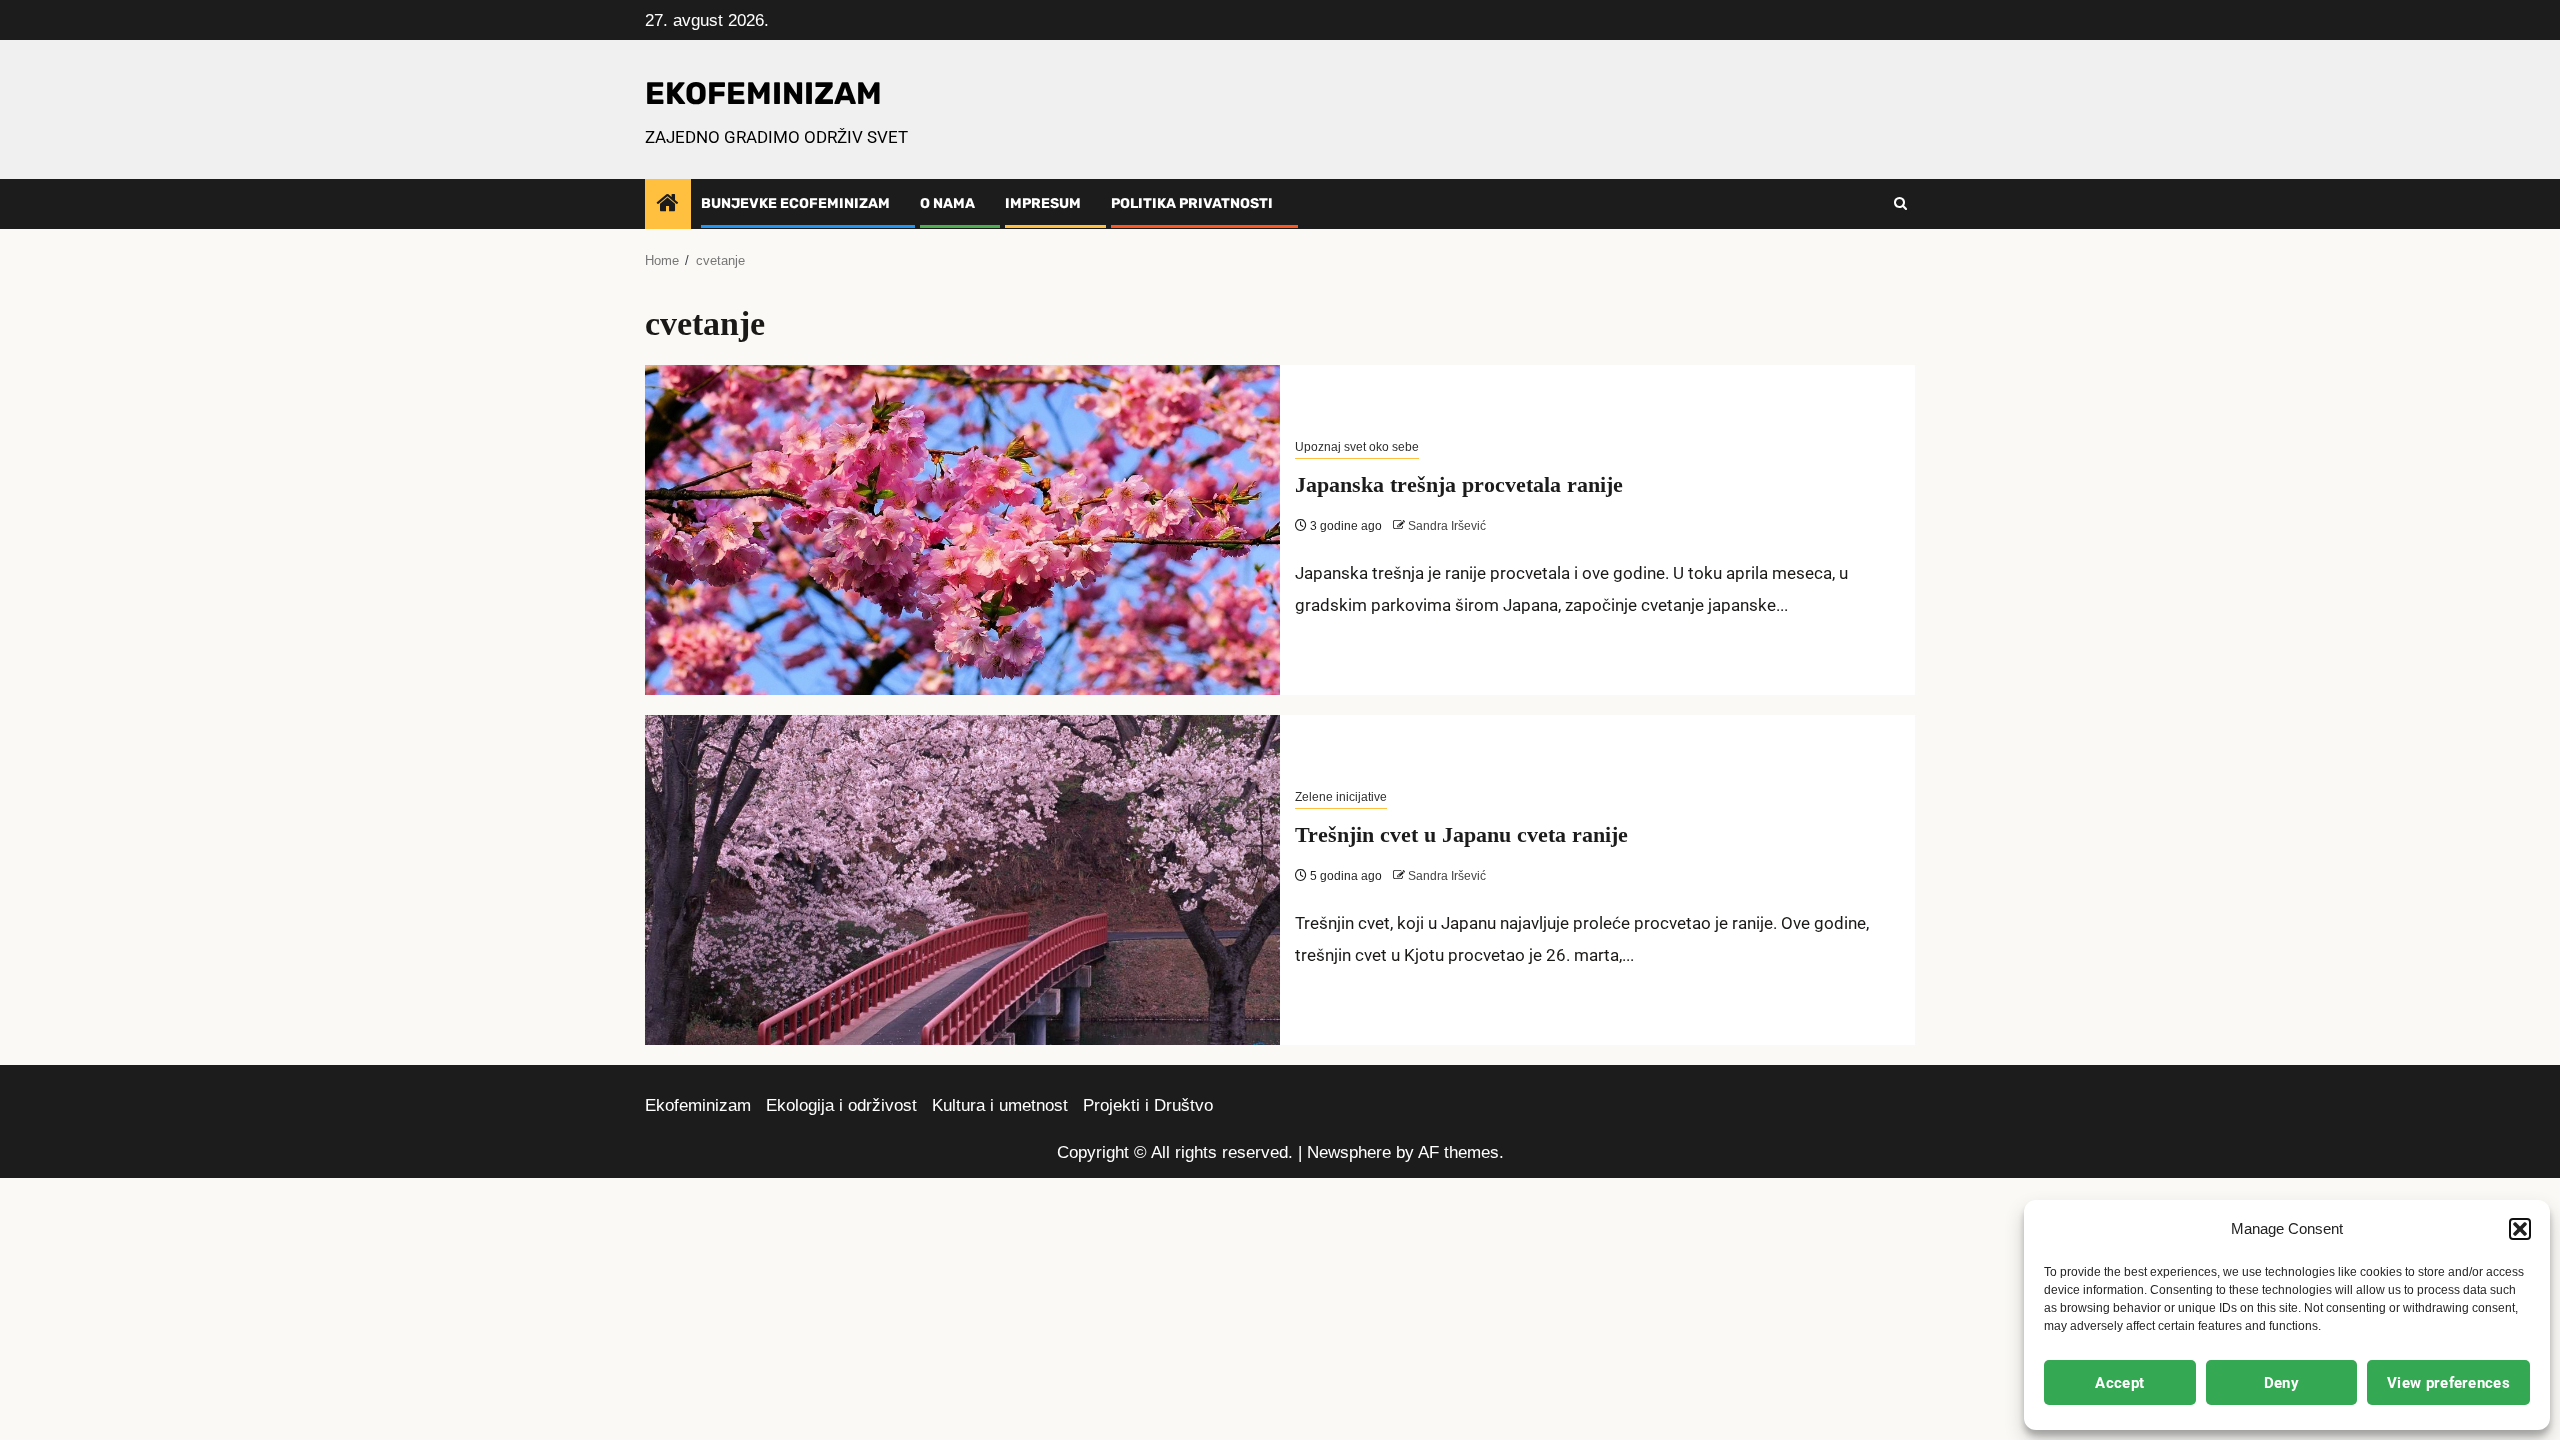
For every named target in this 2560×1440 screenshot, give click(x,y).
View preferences (2448, 1383)
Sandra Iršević (1447, 526)
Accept (2119, 1383)
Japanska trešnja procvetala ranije (1459, 484)
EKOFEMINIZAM (763, 93)
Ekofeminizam (698, 1105)
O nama (947, 203)
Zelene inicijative (1341, 797)
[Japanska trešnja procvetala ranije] (962, 530)
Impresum (1043, 203)
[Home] (668, 204)
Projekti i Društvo (1148, 1105)
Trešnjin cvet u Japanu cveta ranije (1461, 834)
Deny (2281, 1383)
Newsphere (1349, 1152)
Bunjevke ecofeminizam (795, 203)
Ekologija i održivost (841, 1105)
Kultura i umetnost (1000, 1105)
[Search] (1900, 204)
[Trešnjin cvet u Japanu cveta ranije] (962, 880)
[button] (2520, 1229)
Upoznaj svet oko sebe (1357, 447)
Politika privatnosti (1192, 203)
